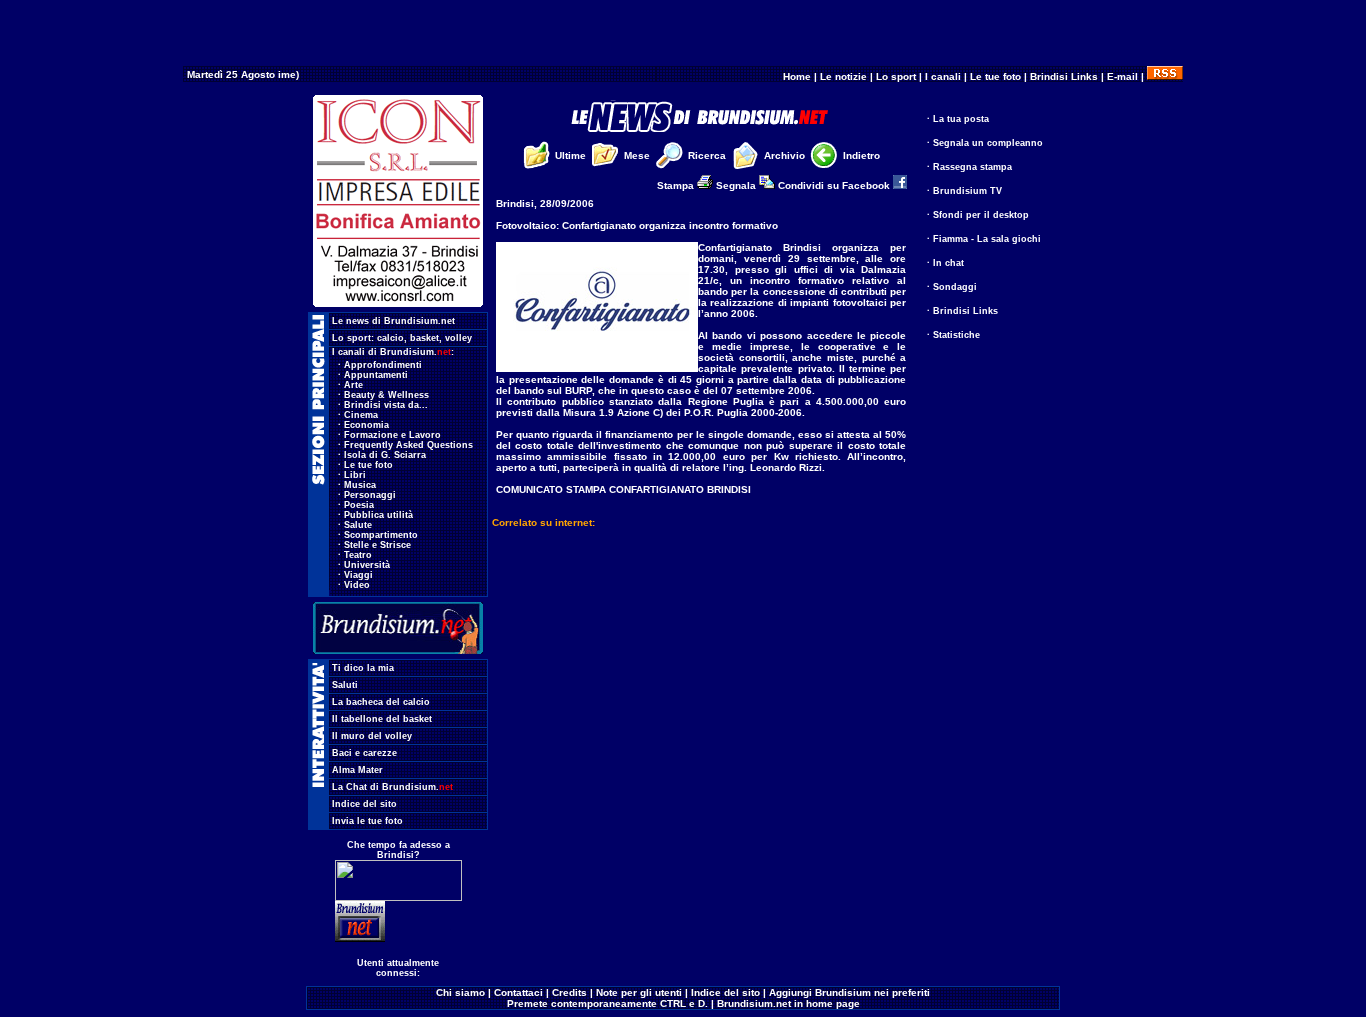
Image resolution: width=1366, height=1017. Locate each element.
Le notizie (843, 76)
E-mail (1122, 76)
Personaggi (370, 495)
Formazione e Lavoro (392, 435)
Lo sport (896, 76)
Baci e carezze (364, 753)
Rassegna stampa (972, 167)
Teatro (358, 555)
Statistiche (956, 335)
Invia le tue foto (367, 821)
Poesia (359, 505)
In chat (948, 263)
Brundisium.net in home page (788, 1003)
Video (357, 585)
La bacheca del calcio (381, 702)
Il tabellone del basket (382, 719)
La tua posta (961, 119)
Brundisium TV (967, 191)
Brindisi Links (1064, 76)
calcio (390, 338)
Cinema (361, 415)
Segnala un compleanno (988, 143)
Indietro (861, 155)
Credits (569, 992)
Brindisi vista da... (386, 405)
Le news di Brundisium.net (393, 321)
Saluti (345, 685)
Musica (360, 485)
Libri (355, 475)
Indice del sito (364, 804)
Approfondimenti (383, 365)
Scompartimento (381, 535)
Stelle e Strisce (377, 545)
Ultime (570, 155)
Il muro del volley (372, 736)
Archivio (784, 155)
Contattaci (518, 992)
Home (797, 76)
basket (424, 338)
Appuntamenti (376, 375)
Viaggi (358, 575)
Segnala (737, 185)
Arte (353, 385)
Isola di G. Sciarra (385, 455)
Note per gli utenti (639, 992)
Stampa (677, 185)
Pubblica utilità (378, 515)
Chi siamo (460, 992)
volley (458, 338)
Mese (637, 155)
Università (367, 565)
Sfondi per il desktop (981, 215)
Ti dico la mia (363, 668)
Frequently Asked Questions (408, 445)
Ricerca (707, 155)
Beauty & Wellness (386, 395)
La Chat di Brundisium (392, 787)
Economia (366, 425)
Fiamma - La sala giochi (987, 239)
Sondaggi (955, 287)
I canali (943, 76)
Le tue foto (995, 76)
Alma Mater (357, 770)
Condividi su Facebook (835, 185)
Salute (358, 525)
